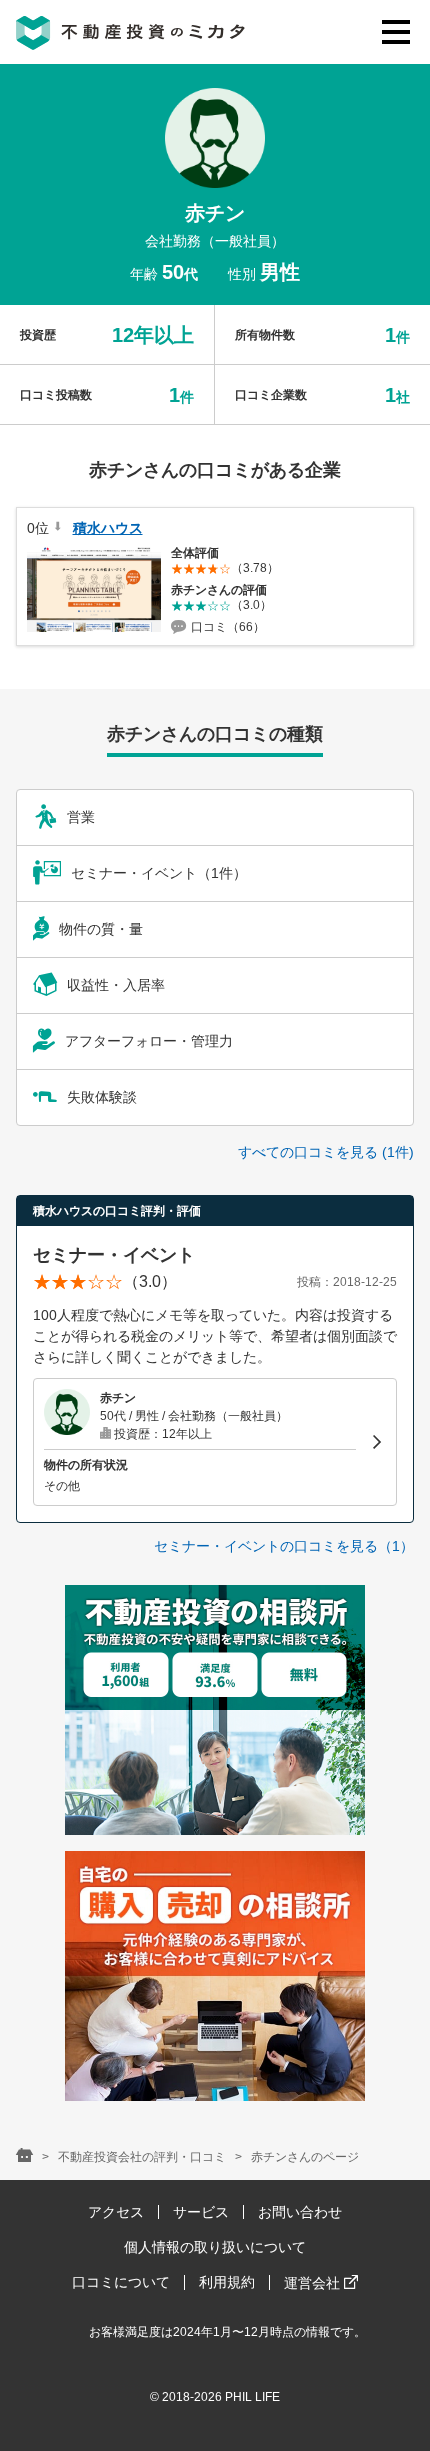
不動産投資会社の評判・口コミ (142, 2157)
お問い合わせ (300, 2212)
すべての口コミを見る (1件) (326, 1152)
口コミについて (121, 2282)
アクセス (116, 2212)
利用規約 (227, 2282)
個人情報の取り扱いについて (215, 2247)
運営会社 (314, 2283)
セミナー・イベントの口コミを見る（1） (284, 1546)
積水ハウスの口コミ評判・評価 (117, 1211)
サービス (201, 2212)
